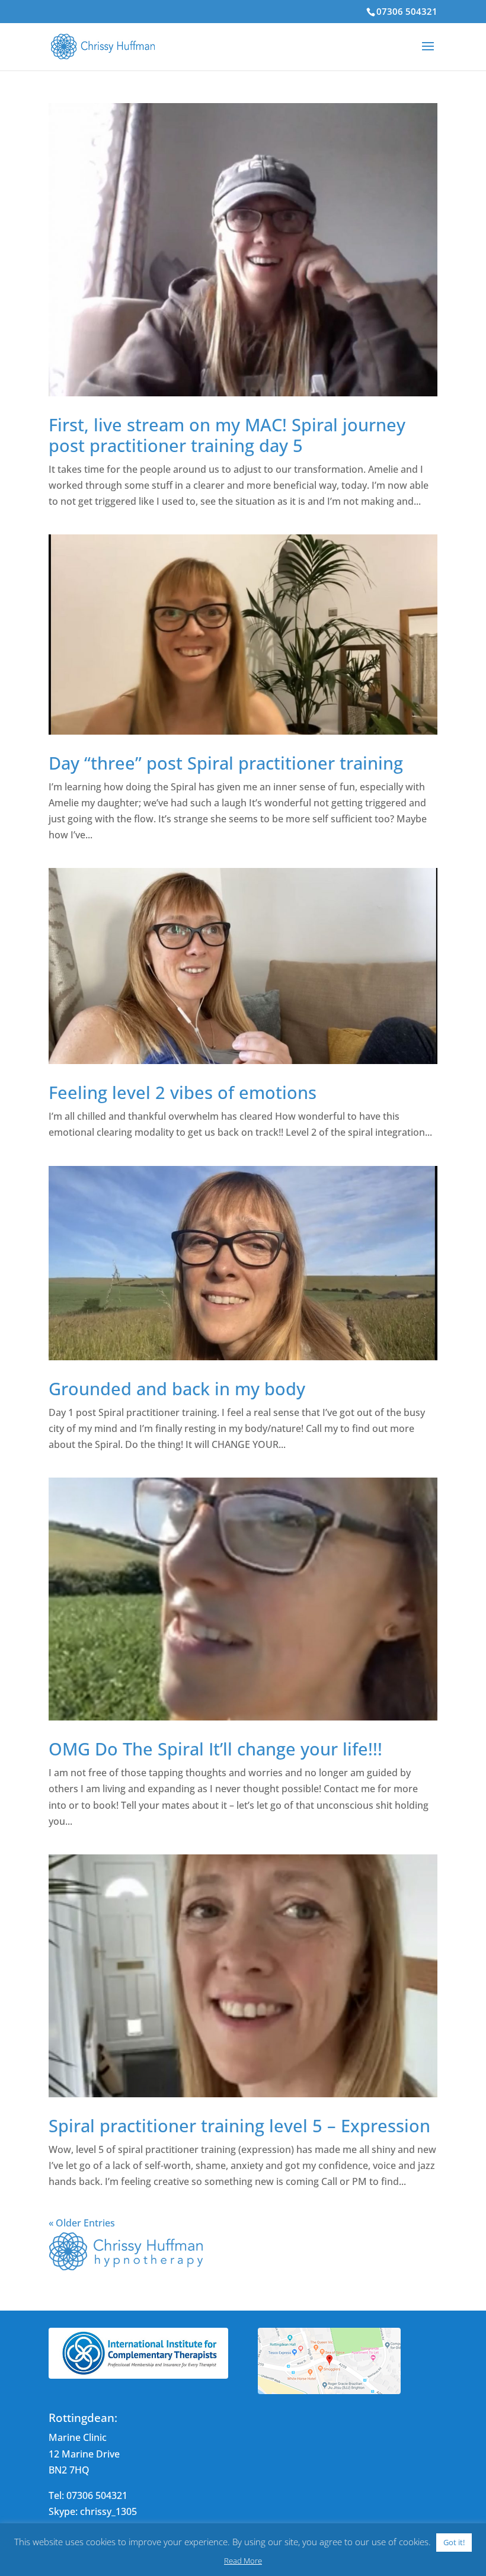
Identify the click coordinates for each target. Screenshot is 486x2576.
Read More (243, 2561)
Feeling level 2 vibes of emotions (183, 1092)
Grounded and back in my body (177, 1388)
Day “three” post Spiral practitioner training (226, 763)
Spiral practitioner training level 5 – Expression (239, 2125)
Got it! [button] (454, 2542)
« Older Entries (82, 2223)
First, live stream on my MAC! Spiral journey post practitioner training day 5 (227, 435)
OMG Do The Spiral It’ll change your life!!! (215, 1749)
